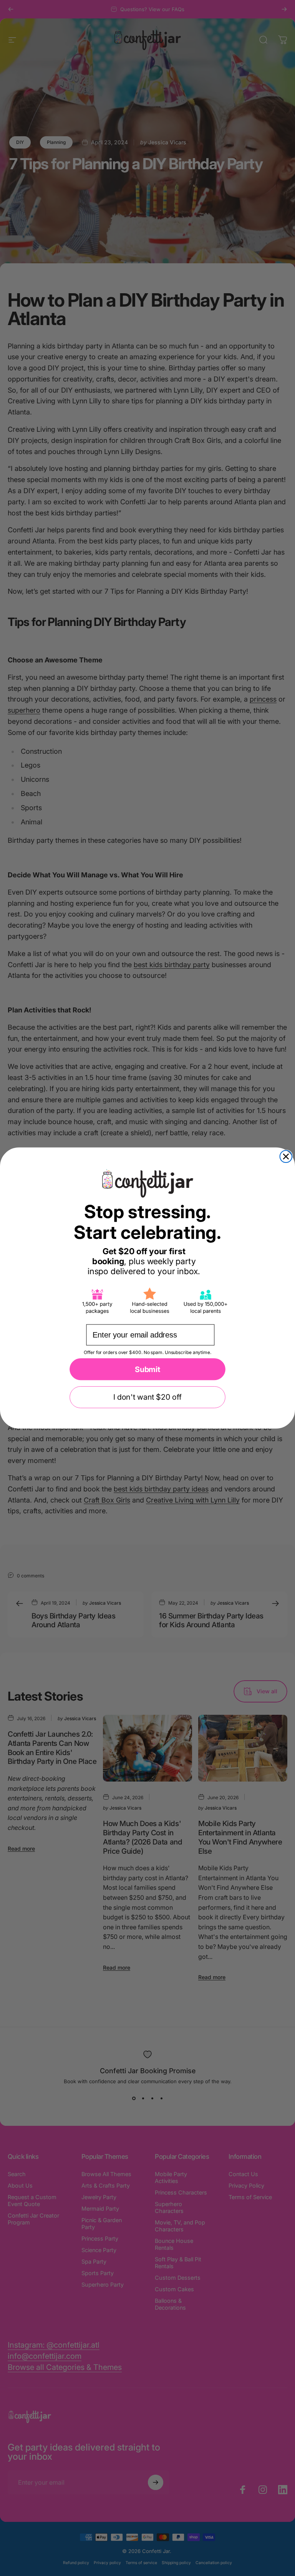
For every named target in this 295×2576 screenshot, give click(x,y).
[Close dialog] (286, 1157)
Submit (147, 1369)
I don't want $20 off (147, 1397)
